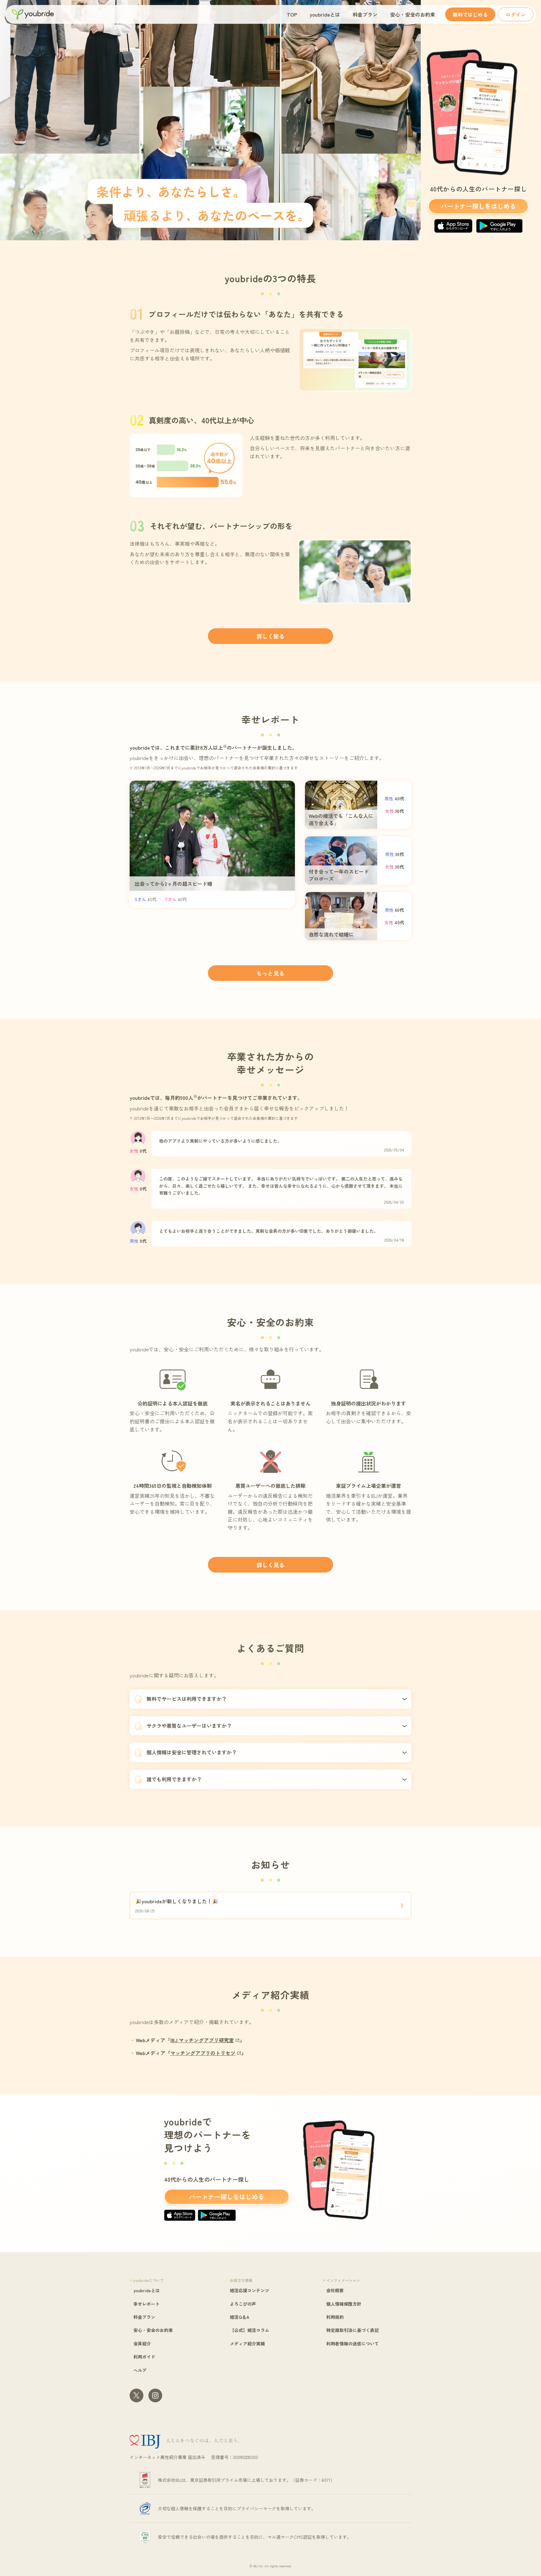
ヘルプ (140, 2370)
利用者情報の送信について (353, 2344)
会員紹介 (142, 2344)
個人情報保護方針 (344, 2304)
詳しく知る (270, 636)
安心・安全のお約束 (413, 14)
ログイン (516, 14)
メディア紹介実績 (247, 2344)
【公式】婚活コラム (250, 2330)
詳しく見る (270, 1565)
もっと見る (270, 973)
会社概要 (335, 2290)
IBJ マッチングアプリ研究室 (202, 2040)
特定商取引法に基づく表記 (353, 2330)
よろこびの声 (243, 2304)
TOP (292, 14)
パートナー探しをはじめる (478, 206)
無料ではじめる (470, 14)
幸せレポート (147, 2304)
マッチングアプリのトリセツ (203, 2053)
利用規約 (335, 2317)
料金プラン (365, 14)
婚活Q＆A (240, 2317)
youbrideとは (325, 14)
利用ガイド (144, 2357)
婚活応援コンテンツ (250, 2290)
